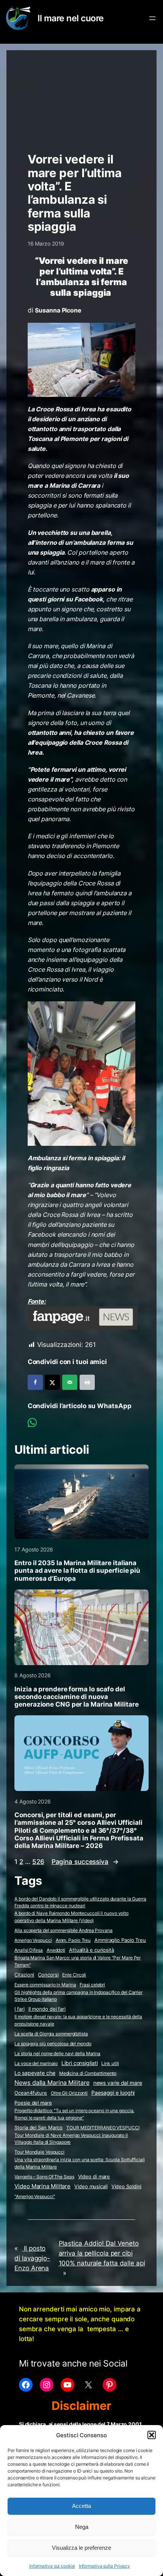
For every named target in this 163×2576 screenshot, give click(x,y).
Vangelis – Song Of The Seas (44, 2177)
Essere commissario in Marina (45, 1985)
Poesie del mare (33, 2103)
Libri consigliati (79, 2063)
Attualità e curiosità (92, 1950)
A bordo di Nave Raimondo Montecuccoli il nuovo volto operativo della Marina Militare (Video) (71, 1917)
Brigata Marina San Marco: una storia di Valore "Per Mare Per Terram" (78, 1961)
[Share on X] (52, 1382)
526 (38, 1862)
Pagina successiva (85, 1862)
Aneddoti (56, 1950)
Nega (82, 2527)
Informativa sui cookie (52, 2566)
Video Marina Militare (42, 2186)
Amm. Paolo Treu (73, 1940)
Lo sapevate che (35, 2073)
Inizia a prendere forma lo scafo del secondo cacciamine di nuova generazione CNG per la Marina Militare (76, 1697)
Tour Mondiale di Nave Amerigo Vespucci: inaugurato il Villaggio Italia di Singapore (71, 2139)
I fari (19, 2009)
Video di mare (94, 2176)
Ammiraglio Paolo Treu (120, 1940)
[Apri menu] (152, 18)
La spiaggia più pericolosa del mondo (53, 2044)
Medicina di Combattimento (88, 2073)
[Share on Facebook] (35, 1382)
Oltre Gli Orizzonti (69, 2093)
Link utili (110, 2063)
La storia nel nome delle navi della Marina (57, 2053)
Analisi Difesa (29, 1950)
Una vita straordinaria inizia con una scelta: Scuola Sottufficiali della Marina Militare (79, 2163)
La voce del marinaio (36, 2063)
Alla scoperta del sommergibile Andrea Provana (63, 1930)
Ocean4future (31, 2093)
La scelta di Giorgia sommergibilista (51, 2034)
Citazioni (24, 1975)
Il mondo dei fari (47, 2009)
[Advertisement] (82, 98)
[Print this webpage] (87, 1382)
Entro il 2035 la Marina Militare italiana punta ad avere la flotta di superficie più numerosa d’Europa (77, 1570)
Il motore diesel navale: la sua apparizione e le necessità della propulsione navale (78, 2020)
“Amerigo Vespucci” (35, 2196)
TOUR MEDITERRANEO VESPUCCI (103, 2128)
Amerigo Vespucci (33, 1940)
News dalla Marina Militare (52, 2083)
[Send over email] (70, 1382)
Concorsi (48, 1975)
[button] (152, 2435)
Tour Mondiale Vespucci (39, 2152)
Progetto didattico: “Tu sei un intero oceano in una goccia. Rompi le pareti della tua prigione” (74, 2114)
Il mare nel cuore (71, 18)
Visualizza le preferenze (81, 2548)
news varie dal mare (118, 2083)
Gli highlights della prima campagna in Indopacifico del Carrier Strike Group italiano (78, 1996)
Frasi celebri (92, 1985)
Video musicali (91, 2186)
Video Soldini (127, 2187)
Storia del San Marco (38, 2128)
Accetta (81, 2506)
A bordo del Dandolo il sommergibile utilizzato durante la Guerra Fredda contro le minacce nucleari (80, 1902)
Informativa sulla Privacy (105, 2566)
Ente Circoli (74, 1975)
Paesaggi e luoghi (113, 2093)
